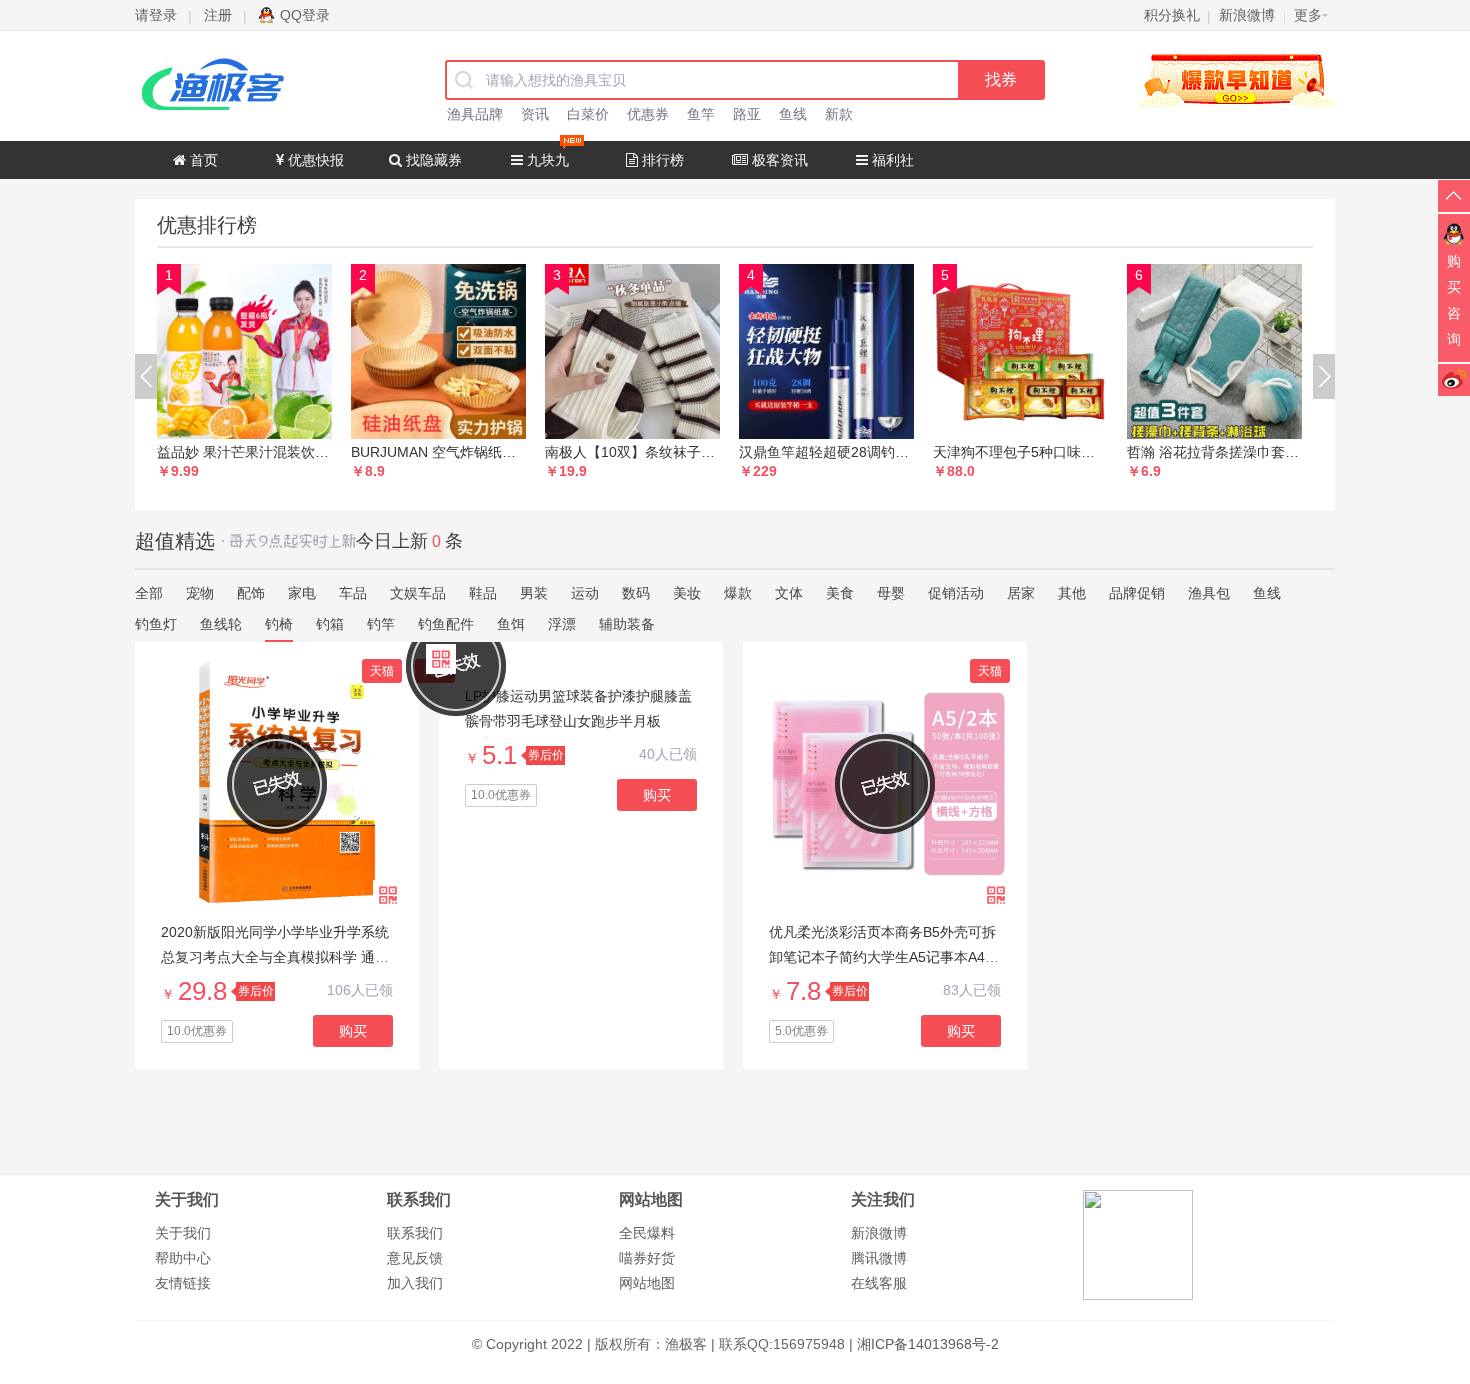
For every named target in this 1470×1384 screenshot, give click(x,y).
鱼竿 (701, 114)
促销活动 (956, 593)
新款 (839, 114)
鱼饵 (511, 624)
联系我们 (415, 1233)
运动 (585, 593)
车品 (353, 593)
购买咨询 (1454, 300)
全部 (149, 593)
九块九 (546, 160)
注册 (218, 15)
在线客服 (879, 1283)
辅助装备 (627, 624)
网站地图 (647, 1283)
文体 (789, 593)
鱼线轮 (221, 624)
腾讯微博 (879, 1258)
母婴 (891, 593)
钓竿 (381, 624)
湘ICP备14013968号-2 (928, 1344)
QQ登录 (305, 15)
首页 (202, 160)
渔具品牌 (475, 114)
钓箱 (330, 624)
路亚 (747, 114)
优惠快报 (314, 160)
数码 (636, 593)
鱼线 (793, 114)
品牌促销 (1137, 593)
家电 (302, 593)
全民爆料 (647, 1233)
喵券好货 (647, 1258)
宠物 (200, 593)
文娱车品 (418, 593)
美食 (840, 593)
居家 (1021, 593)
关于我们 (183, 1233)
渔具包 (1209, 593)
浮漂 (562, 624)
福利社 (891, 160)
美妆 (687, 593)
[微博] (1454, 379)
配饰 (251, 593)
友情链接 (183, 1283)
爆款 (738, 593)
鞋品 (483, 593)
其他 (1072, 593)
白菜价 (588, 114)
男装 (534, 593)
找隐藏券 (432, 160)
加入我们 (415, 1283)
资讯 (535, 114)
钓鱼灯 (156, 624)
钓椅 (279, 624)
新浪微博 (879, 1233)
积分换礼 (1172, 15)
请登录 (156, 15)
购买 (353, 1031)
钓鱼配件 (446, 624)
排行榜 (661, 160)
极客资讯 (778, 160)
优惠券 (648, 114)
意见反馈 (415, 1258)
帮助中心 (183, 1258)
